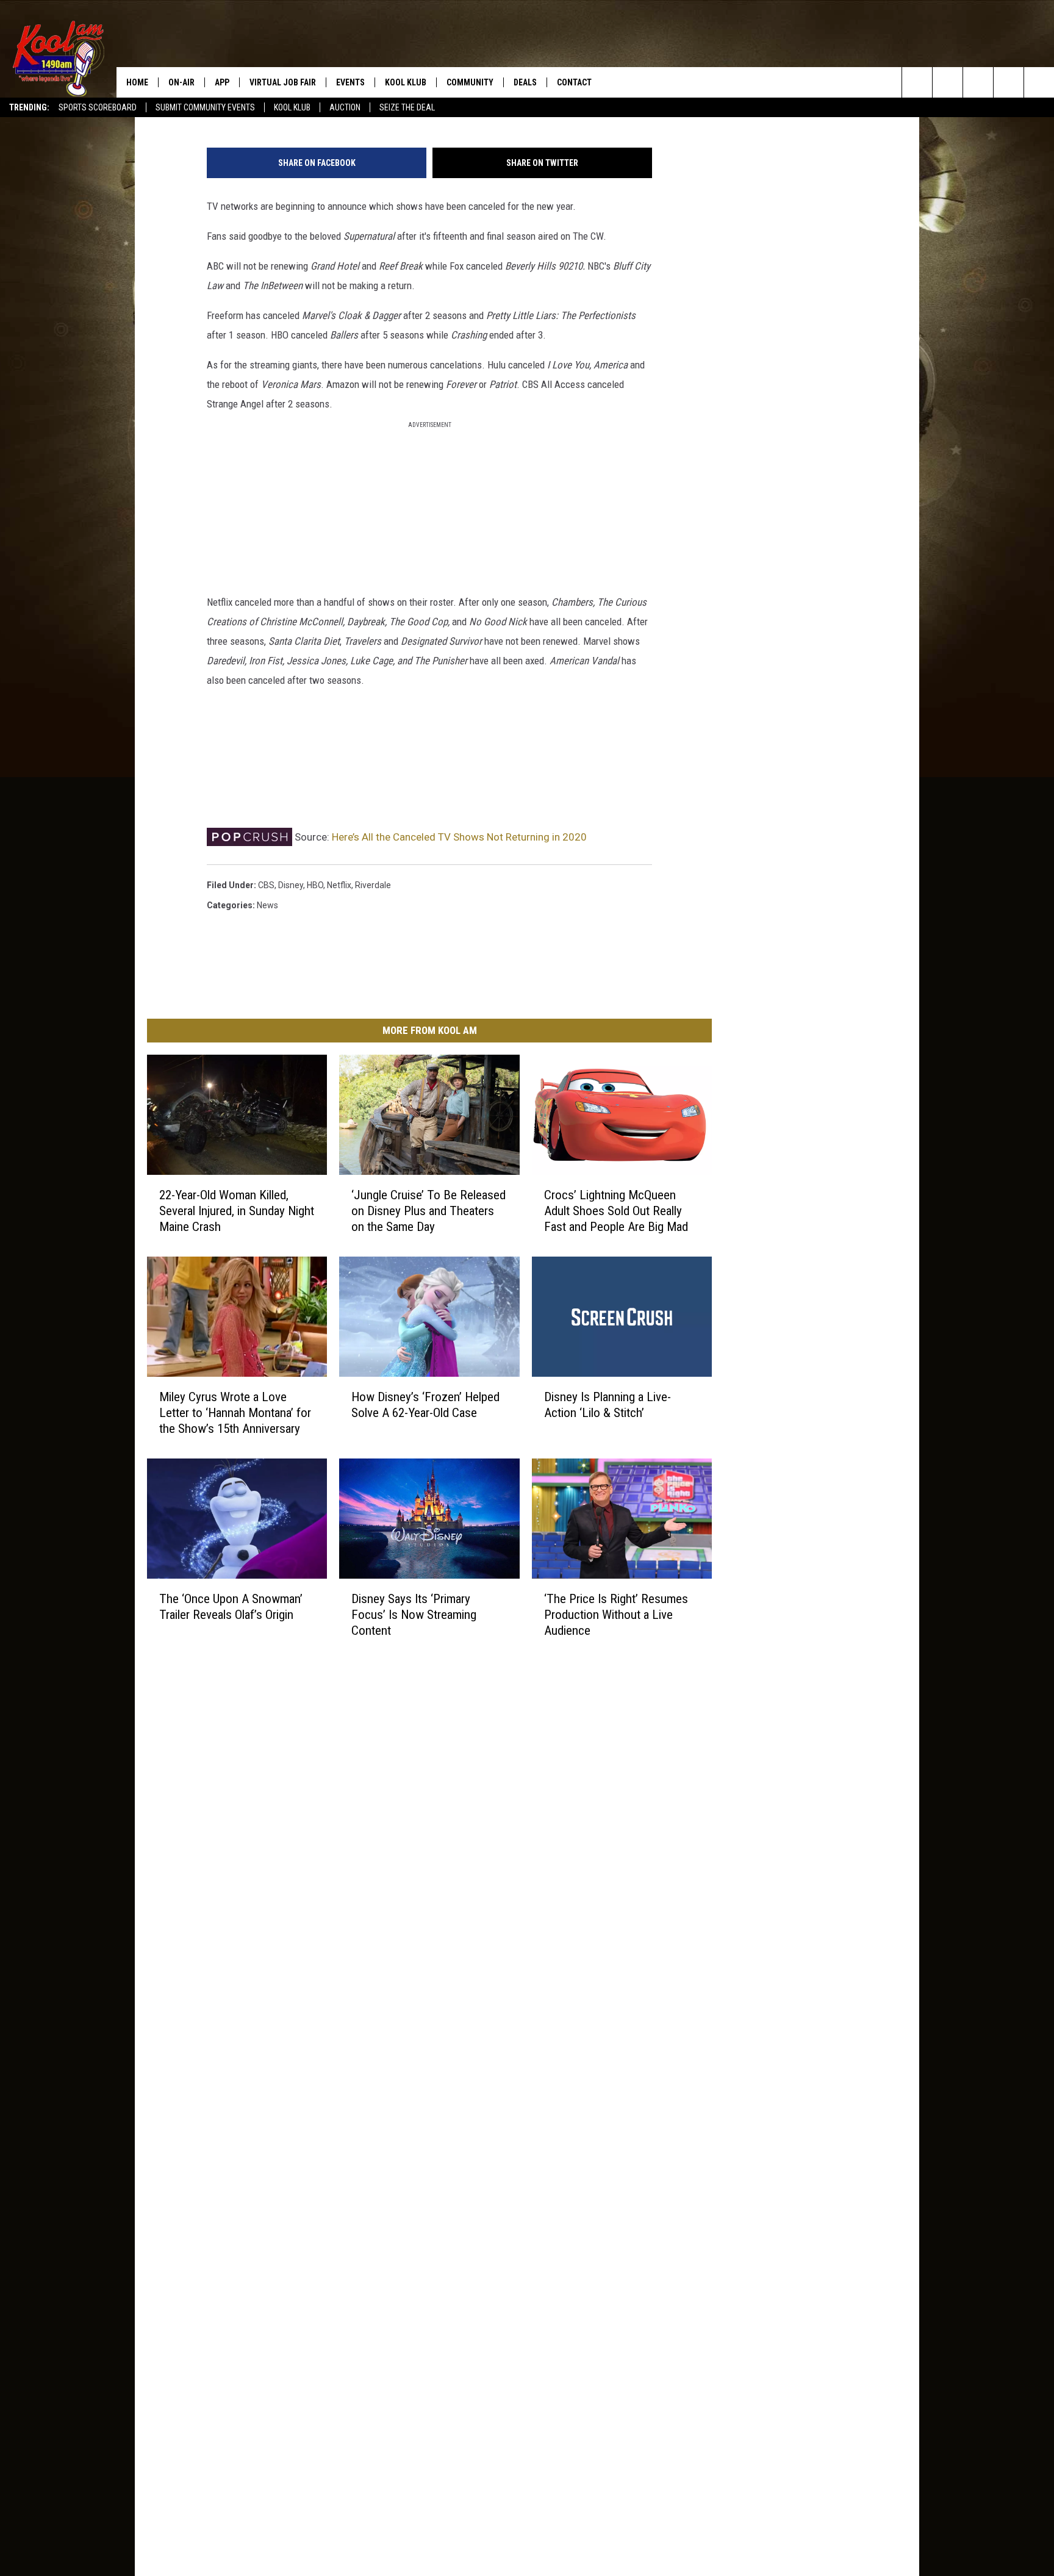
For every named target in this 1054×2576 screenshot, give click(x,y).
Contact (574, 82)
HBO (315, 885)
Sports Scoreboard (98, 107)
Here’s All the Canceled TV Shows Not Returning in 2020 (459, 837)
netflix (339, 885)
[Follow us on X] (1009, 82)
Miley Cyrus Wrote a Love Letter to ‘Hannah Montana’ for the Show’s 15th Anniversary (235, 1412)
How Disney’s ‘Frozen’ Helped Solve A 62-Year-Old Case (425, 1404)
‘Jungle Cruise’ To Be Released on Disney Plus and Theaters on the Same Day (428, 1210)
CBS (266, 885)
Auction (345, 107)
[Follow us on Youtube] (1039, 82)
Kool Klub (292, 107)
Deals (525, 82)
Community (470, 82)
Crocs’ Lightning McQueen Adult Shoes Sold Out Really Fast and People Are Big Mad (616, 1210)
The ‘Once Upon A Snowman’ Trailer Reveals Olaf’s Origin (231, 1606)
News (267, 905)
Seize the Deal (407, 107)
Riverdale (373, 885)
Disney (291, 885)
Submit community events (205, 107)
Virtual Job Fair (283, 82)
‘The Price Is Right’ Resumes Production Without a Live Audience (616, 1614)
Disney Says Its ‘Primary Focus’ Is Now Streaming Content (414, 1614)
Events (350, 82)
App (222, 82)
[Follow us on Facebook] (978, 82)
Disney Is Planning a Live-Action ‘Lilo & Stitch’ (608, 1404)
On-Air (181, 82)
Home (137, 82)
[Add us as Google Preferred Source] (948, 82)
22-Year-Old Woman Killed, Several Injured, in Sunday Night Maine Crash (237, 1210)
